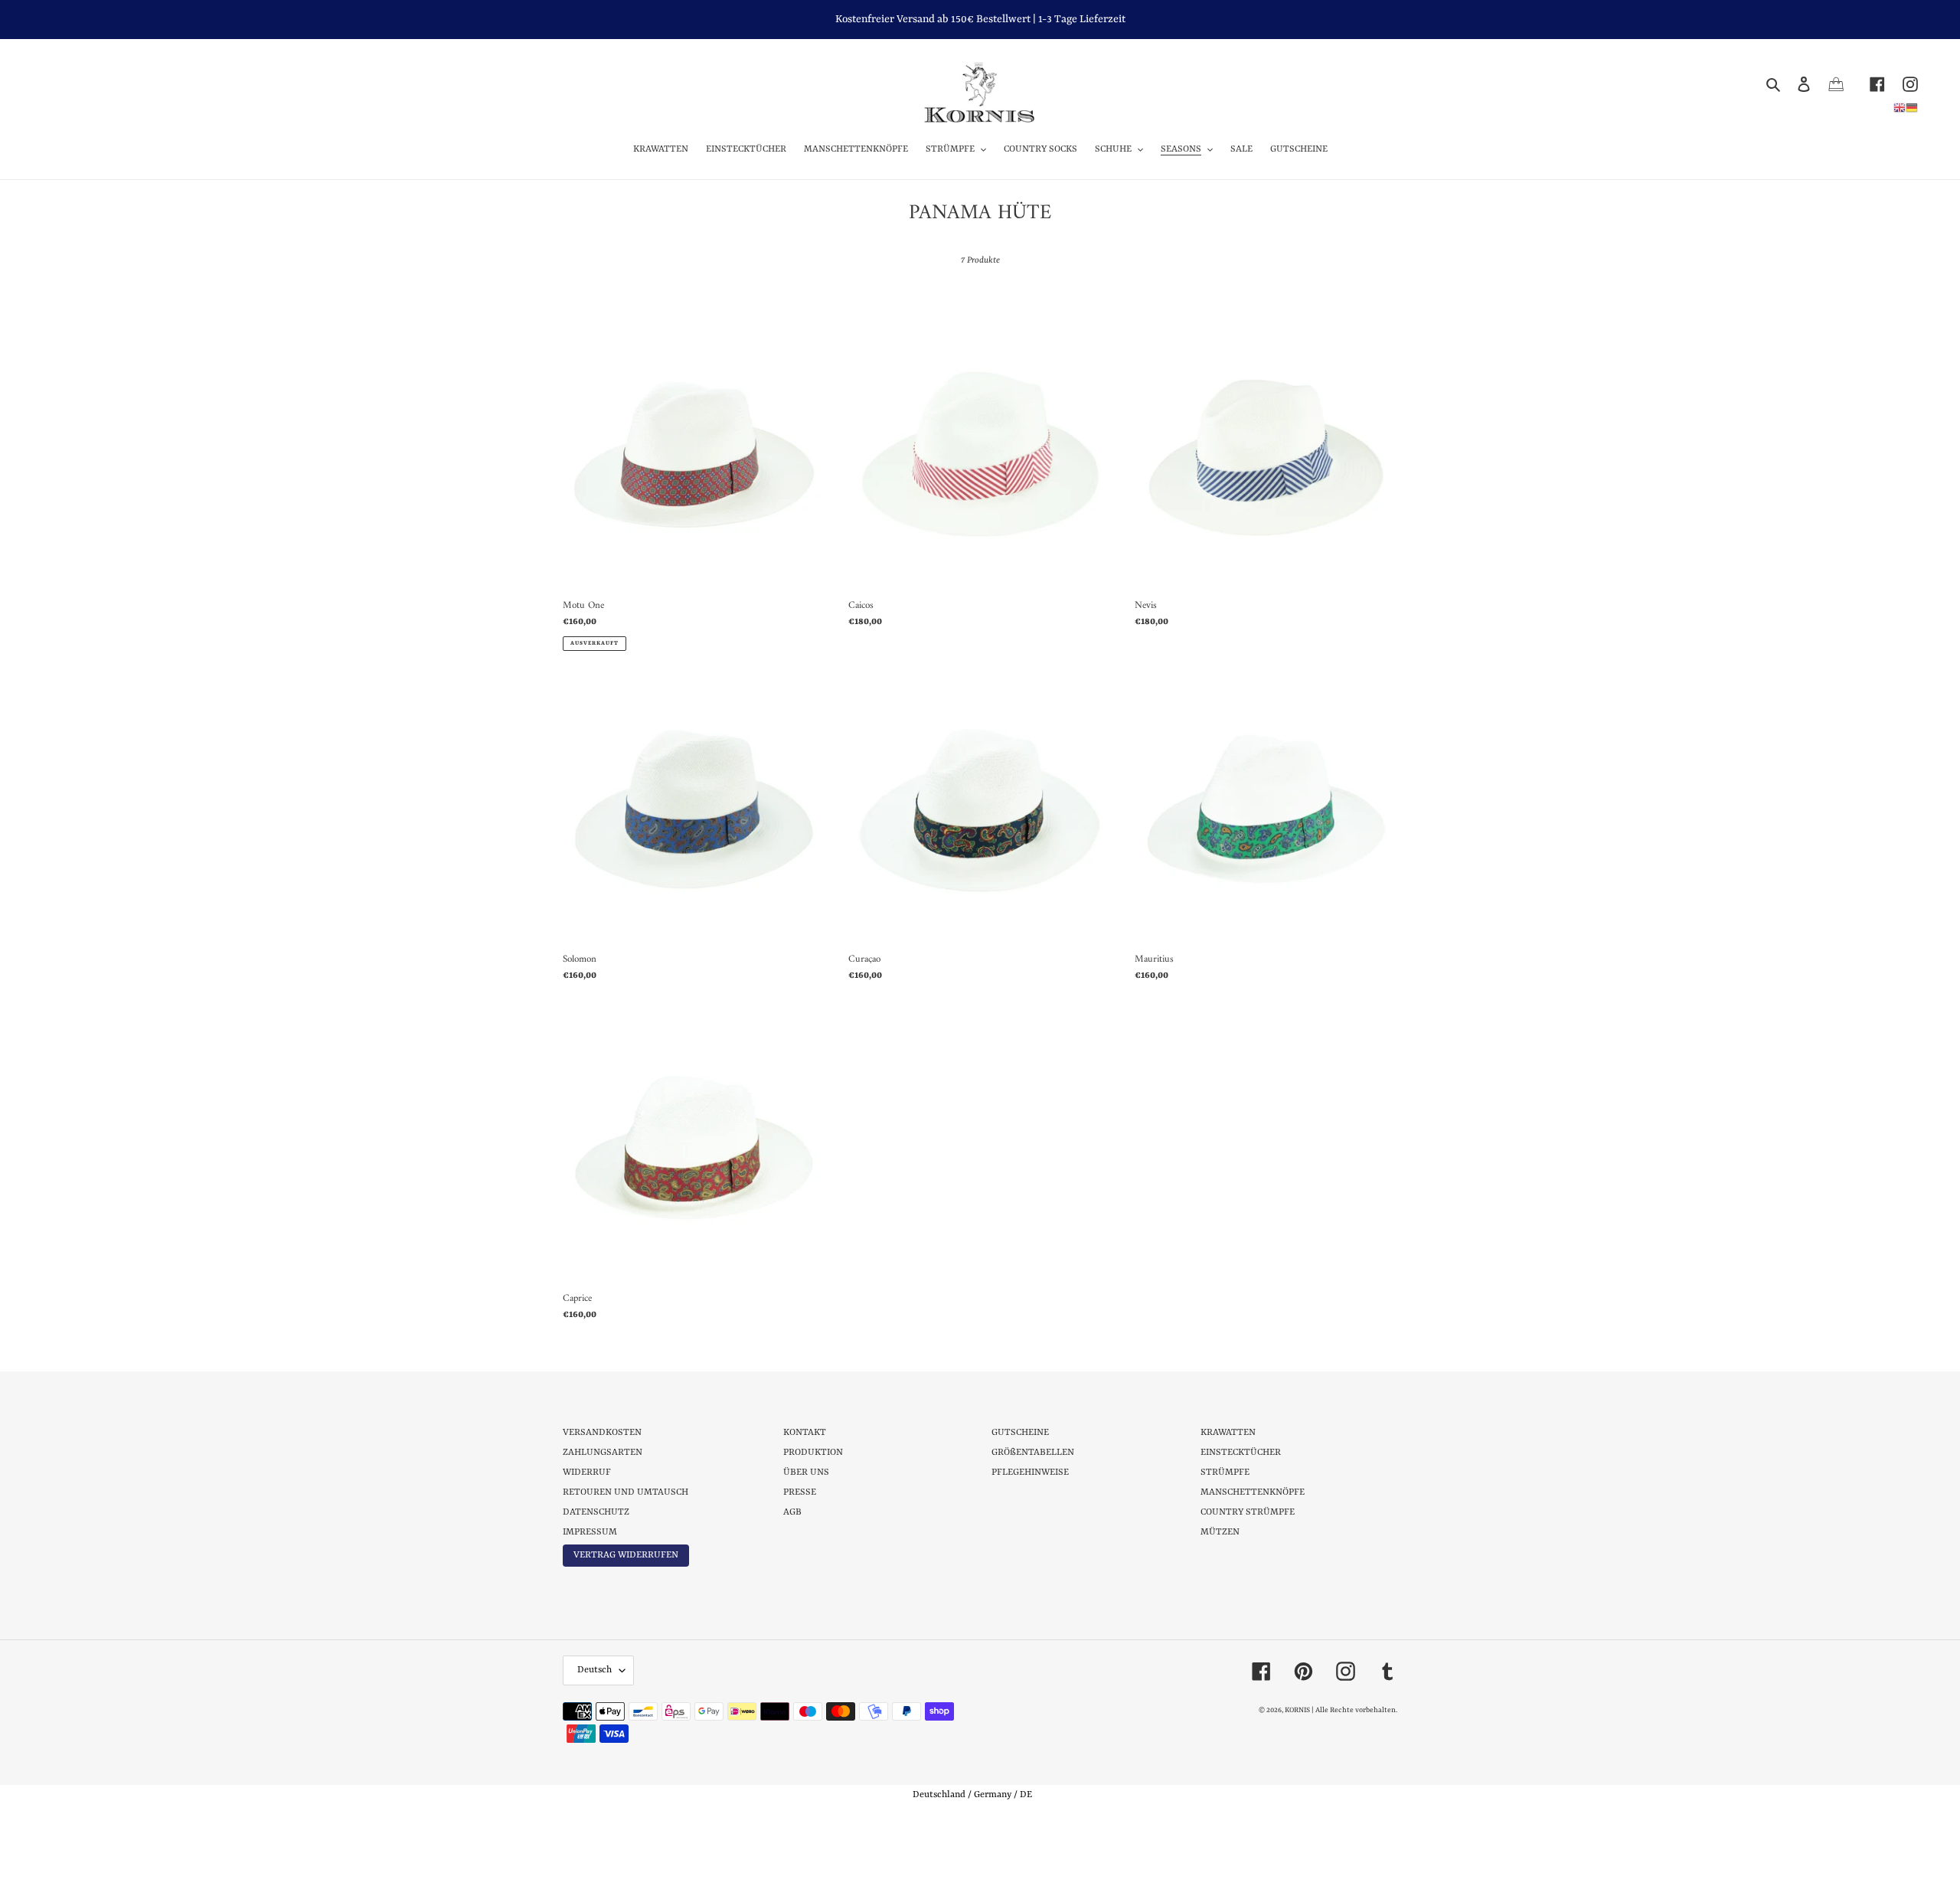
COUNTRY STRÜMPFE (1248, 1512)
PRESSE (800, 1492)
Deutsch (595, 1670)
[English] (1900, 107)
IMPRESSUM (590, 1532)
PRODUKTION (813, 1453)
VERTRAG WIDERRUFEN (626, 1555)
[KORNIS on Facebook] (1869, 84)
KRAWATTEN (1228, 1433)
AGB (792, 1512)
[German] (1912, 107)
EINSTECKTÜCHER (1241, 1453)
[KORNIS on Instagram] (1901, 84)
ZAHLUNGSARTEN (603, 1453)
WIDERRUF (587, 1473)
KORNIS (1297, 1710)
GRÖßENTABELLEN (1033, 1453)
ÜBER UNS (806, 1473)
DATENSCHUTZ (596, 1512)
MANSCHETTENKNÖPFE (1253, 1492)
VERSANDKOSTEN (602, 1433)
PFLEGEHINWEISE (1030, 1473)
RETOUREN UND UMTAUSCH (626, 1492)
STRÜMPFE (1225, 1473)
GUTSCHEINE (1020, 1433)
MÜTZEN (1220, 1532)
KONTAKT (805, 1433)
